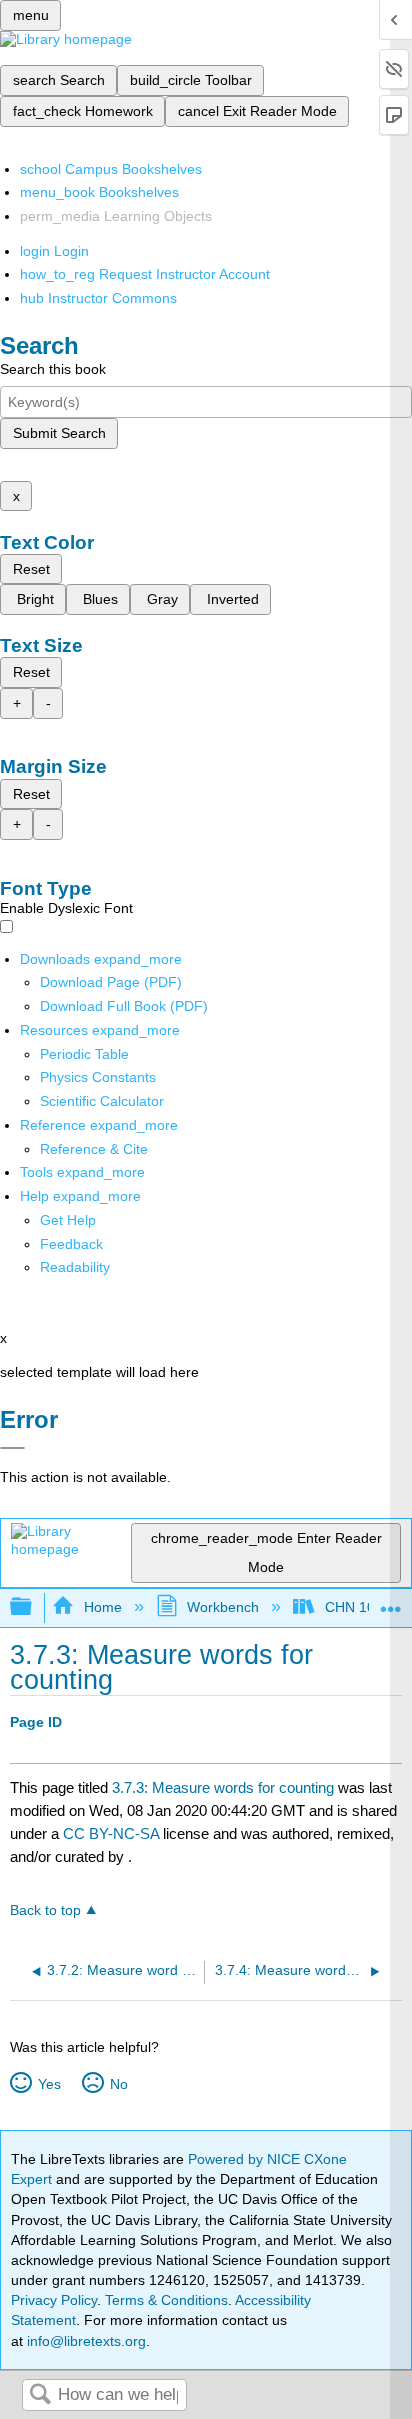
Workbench (223, 1607)
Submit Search (59, 433)
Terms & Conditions (166, 2300)
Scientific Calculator (102, 1101)
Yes (49, 2084)
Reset (31, 569)
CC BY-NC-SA (113, 1833)
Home (102, 1607)
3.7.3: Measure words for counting (223, 1787)
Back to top (45, 1910)
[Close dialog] (12, 1448)
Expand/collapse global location (391, 1601)
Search (40, 2395)
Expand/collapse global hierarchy (34, 1607)
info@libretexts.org (84, 2341)
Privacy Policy (54, 2300)
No (118, 2084)
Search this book (53, 369)
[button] (71, 1244)
